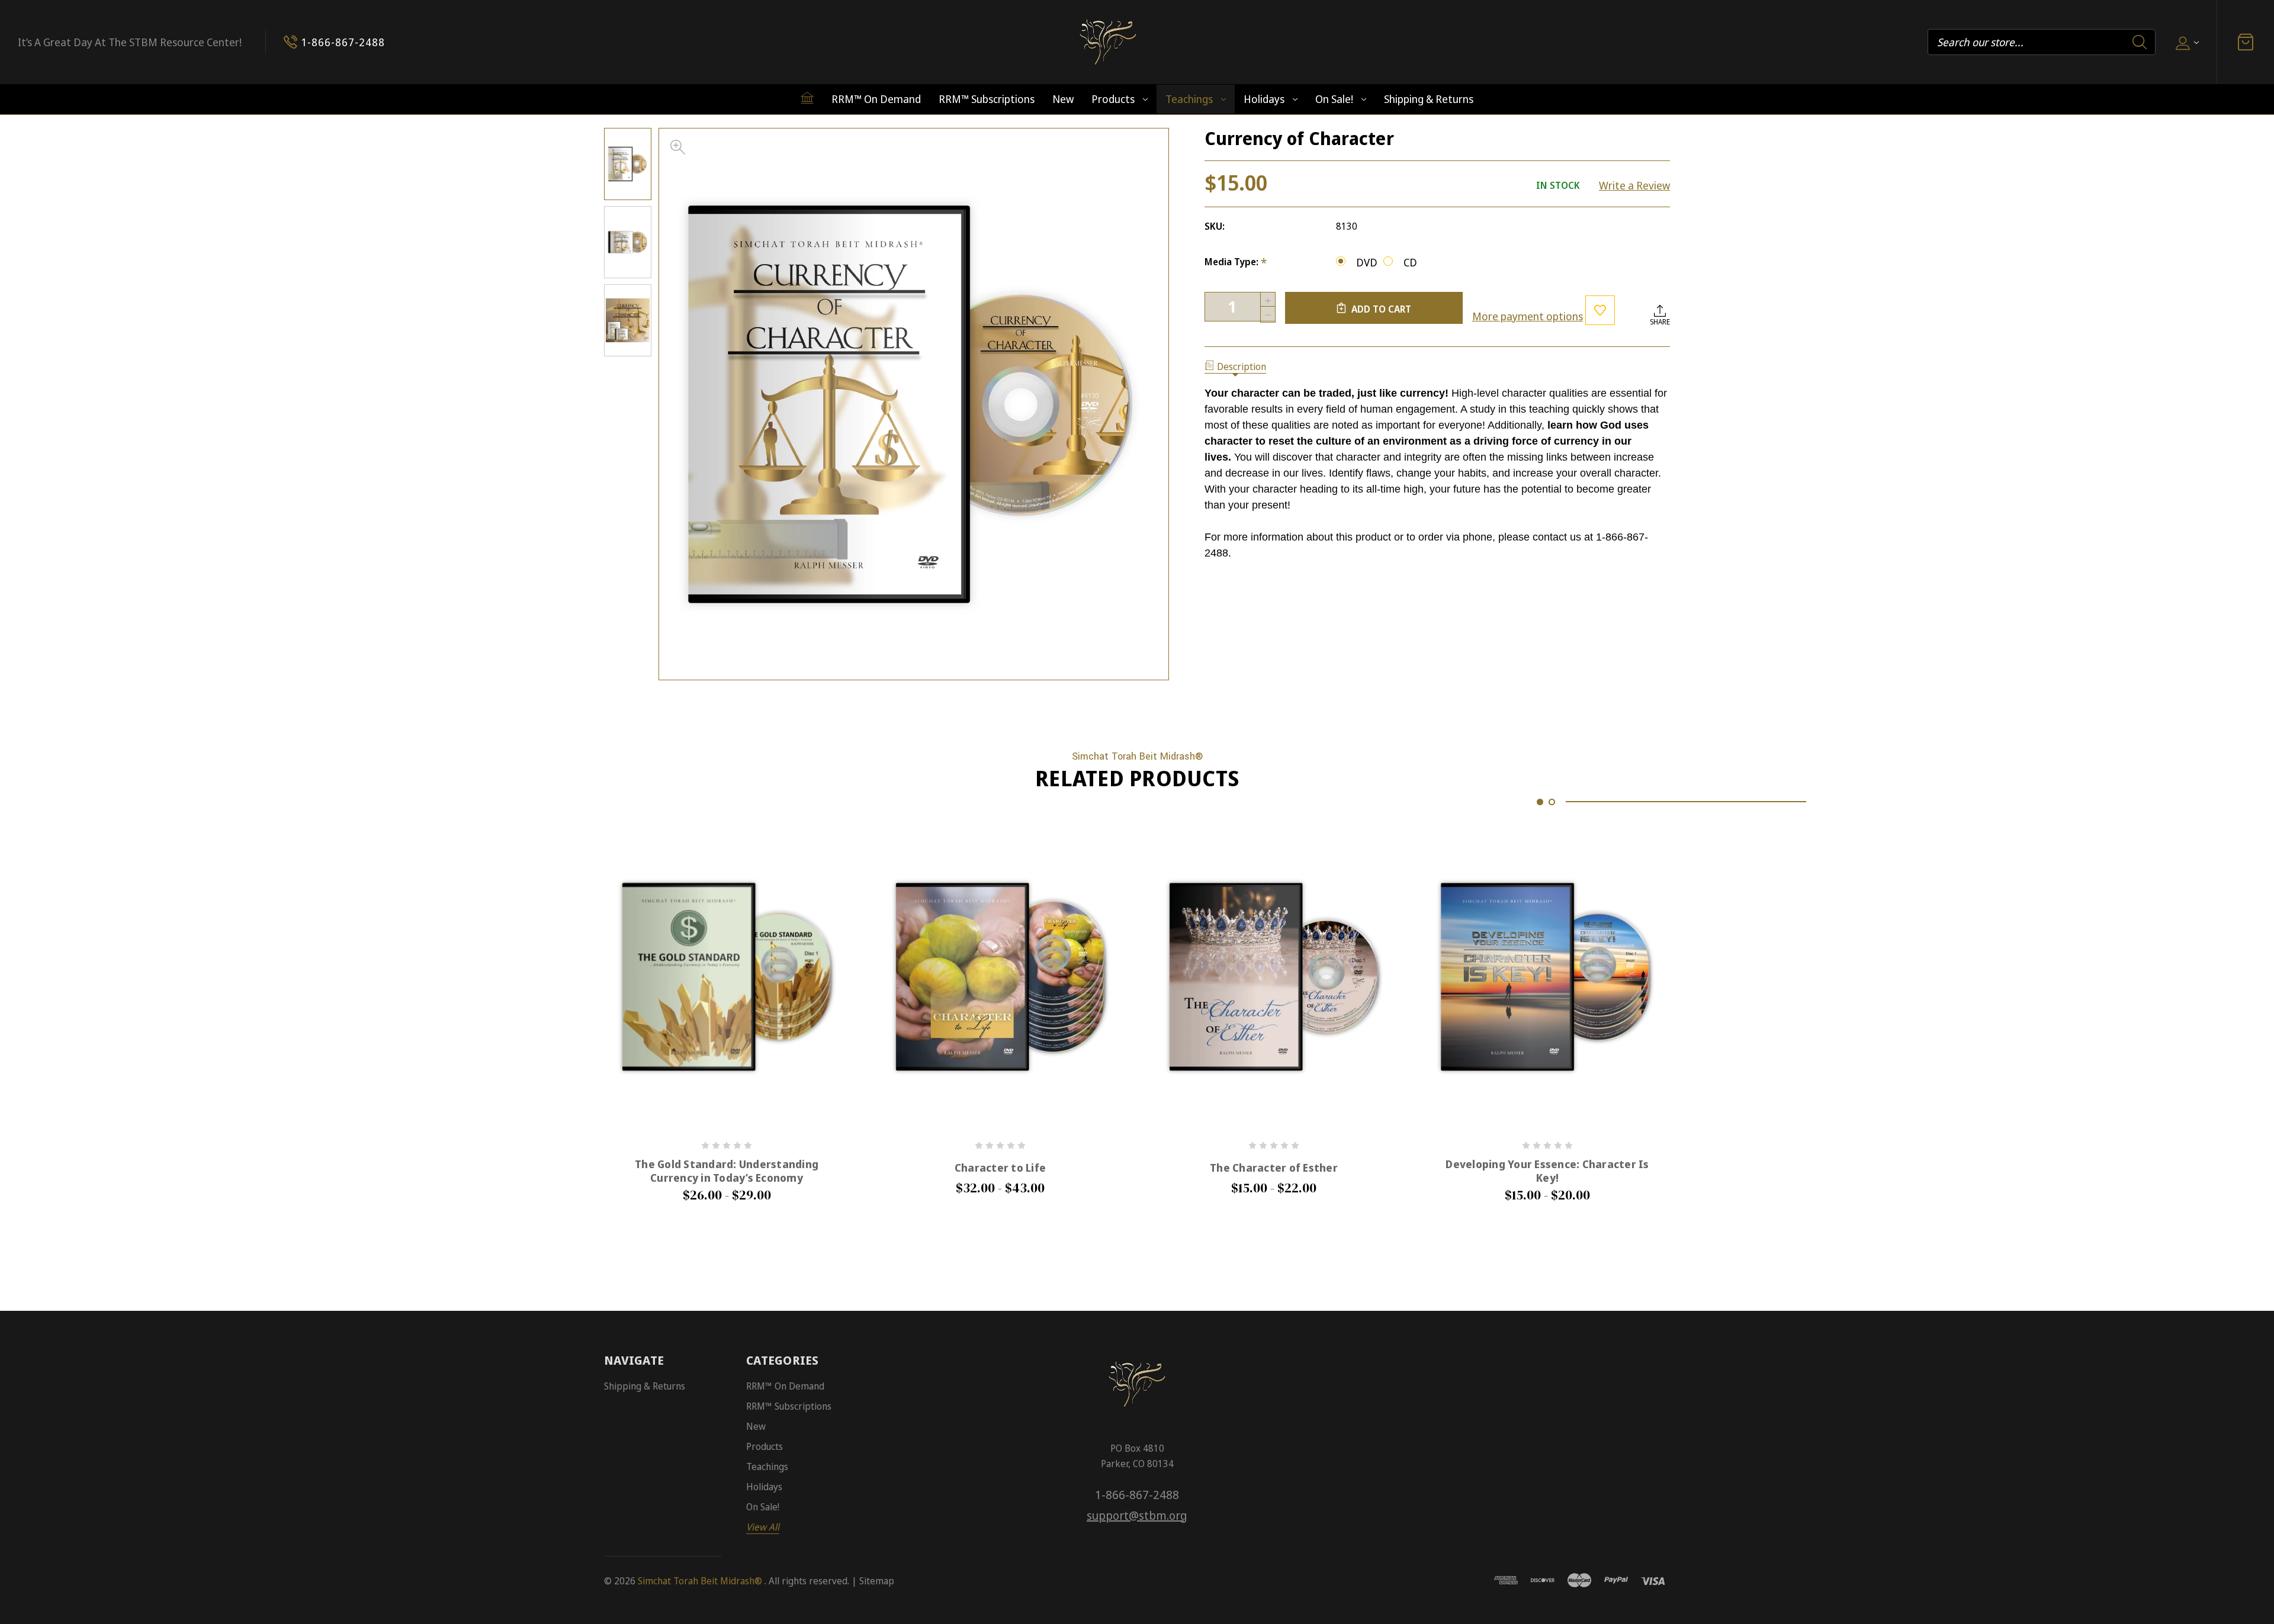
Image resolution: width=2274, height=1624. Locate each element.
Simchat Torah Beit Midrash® (700, 1581)
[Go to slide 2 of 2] (1552, 802)
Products (1113, 99)
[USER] (2186, 42)
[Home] (807, 98)
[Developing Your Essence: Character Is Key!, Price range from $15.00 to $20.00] (1547, 977)
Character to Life (1000, 1168)
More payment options (1528, 316)
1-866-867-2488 (1137, 1495)
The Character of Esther (1274, 1168)
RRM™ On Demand (876, 99)
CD (1410, 262)
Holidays (1264, 99)
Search (2140, 42)
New (1063, 99)
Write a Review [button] (1634, 185)
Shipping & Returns (1429, 99)
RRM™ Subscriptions (987, 99)
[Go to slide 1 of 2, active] (1540, 802)
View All (763, 1527)
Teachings (1189, 99)
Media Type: (1236, 262)
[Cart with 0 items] (2246, 42)
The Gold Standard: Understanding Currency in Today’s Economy (727, 1171)
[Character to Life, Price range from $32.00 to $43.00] (1000, 977)
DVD (1367, 262)
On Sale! (1334, 99)
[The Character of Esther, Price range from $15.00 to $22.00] (1274, 977)
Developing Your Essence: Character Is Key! (1547, 1171)
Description (1242, 366)
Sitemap (877, 1581)
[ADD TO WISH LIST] (1600, 310)
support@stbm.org (1137, 1515)
